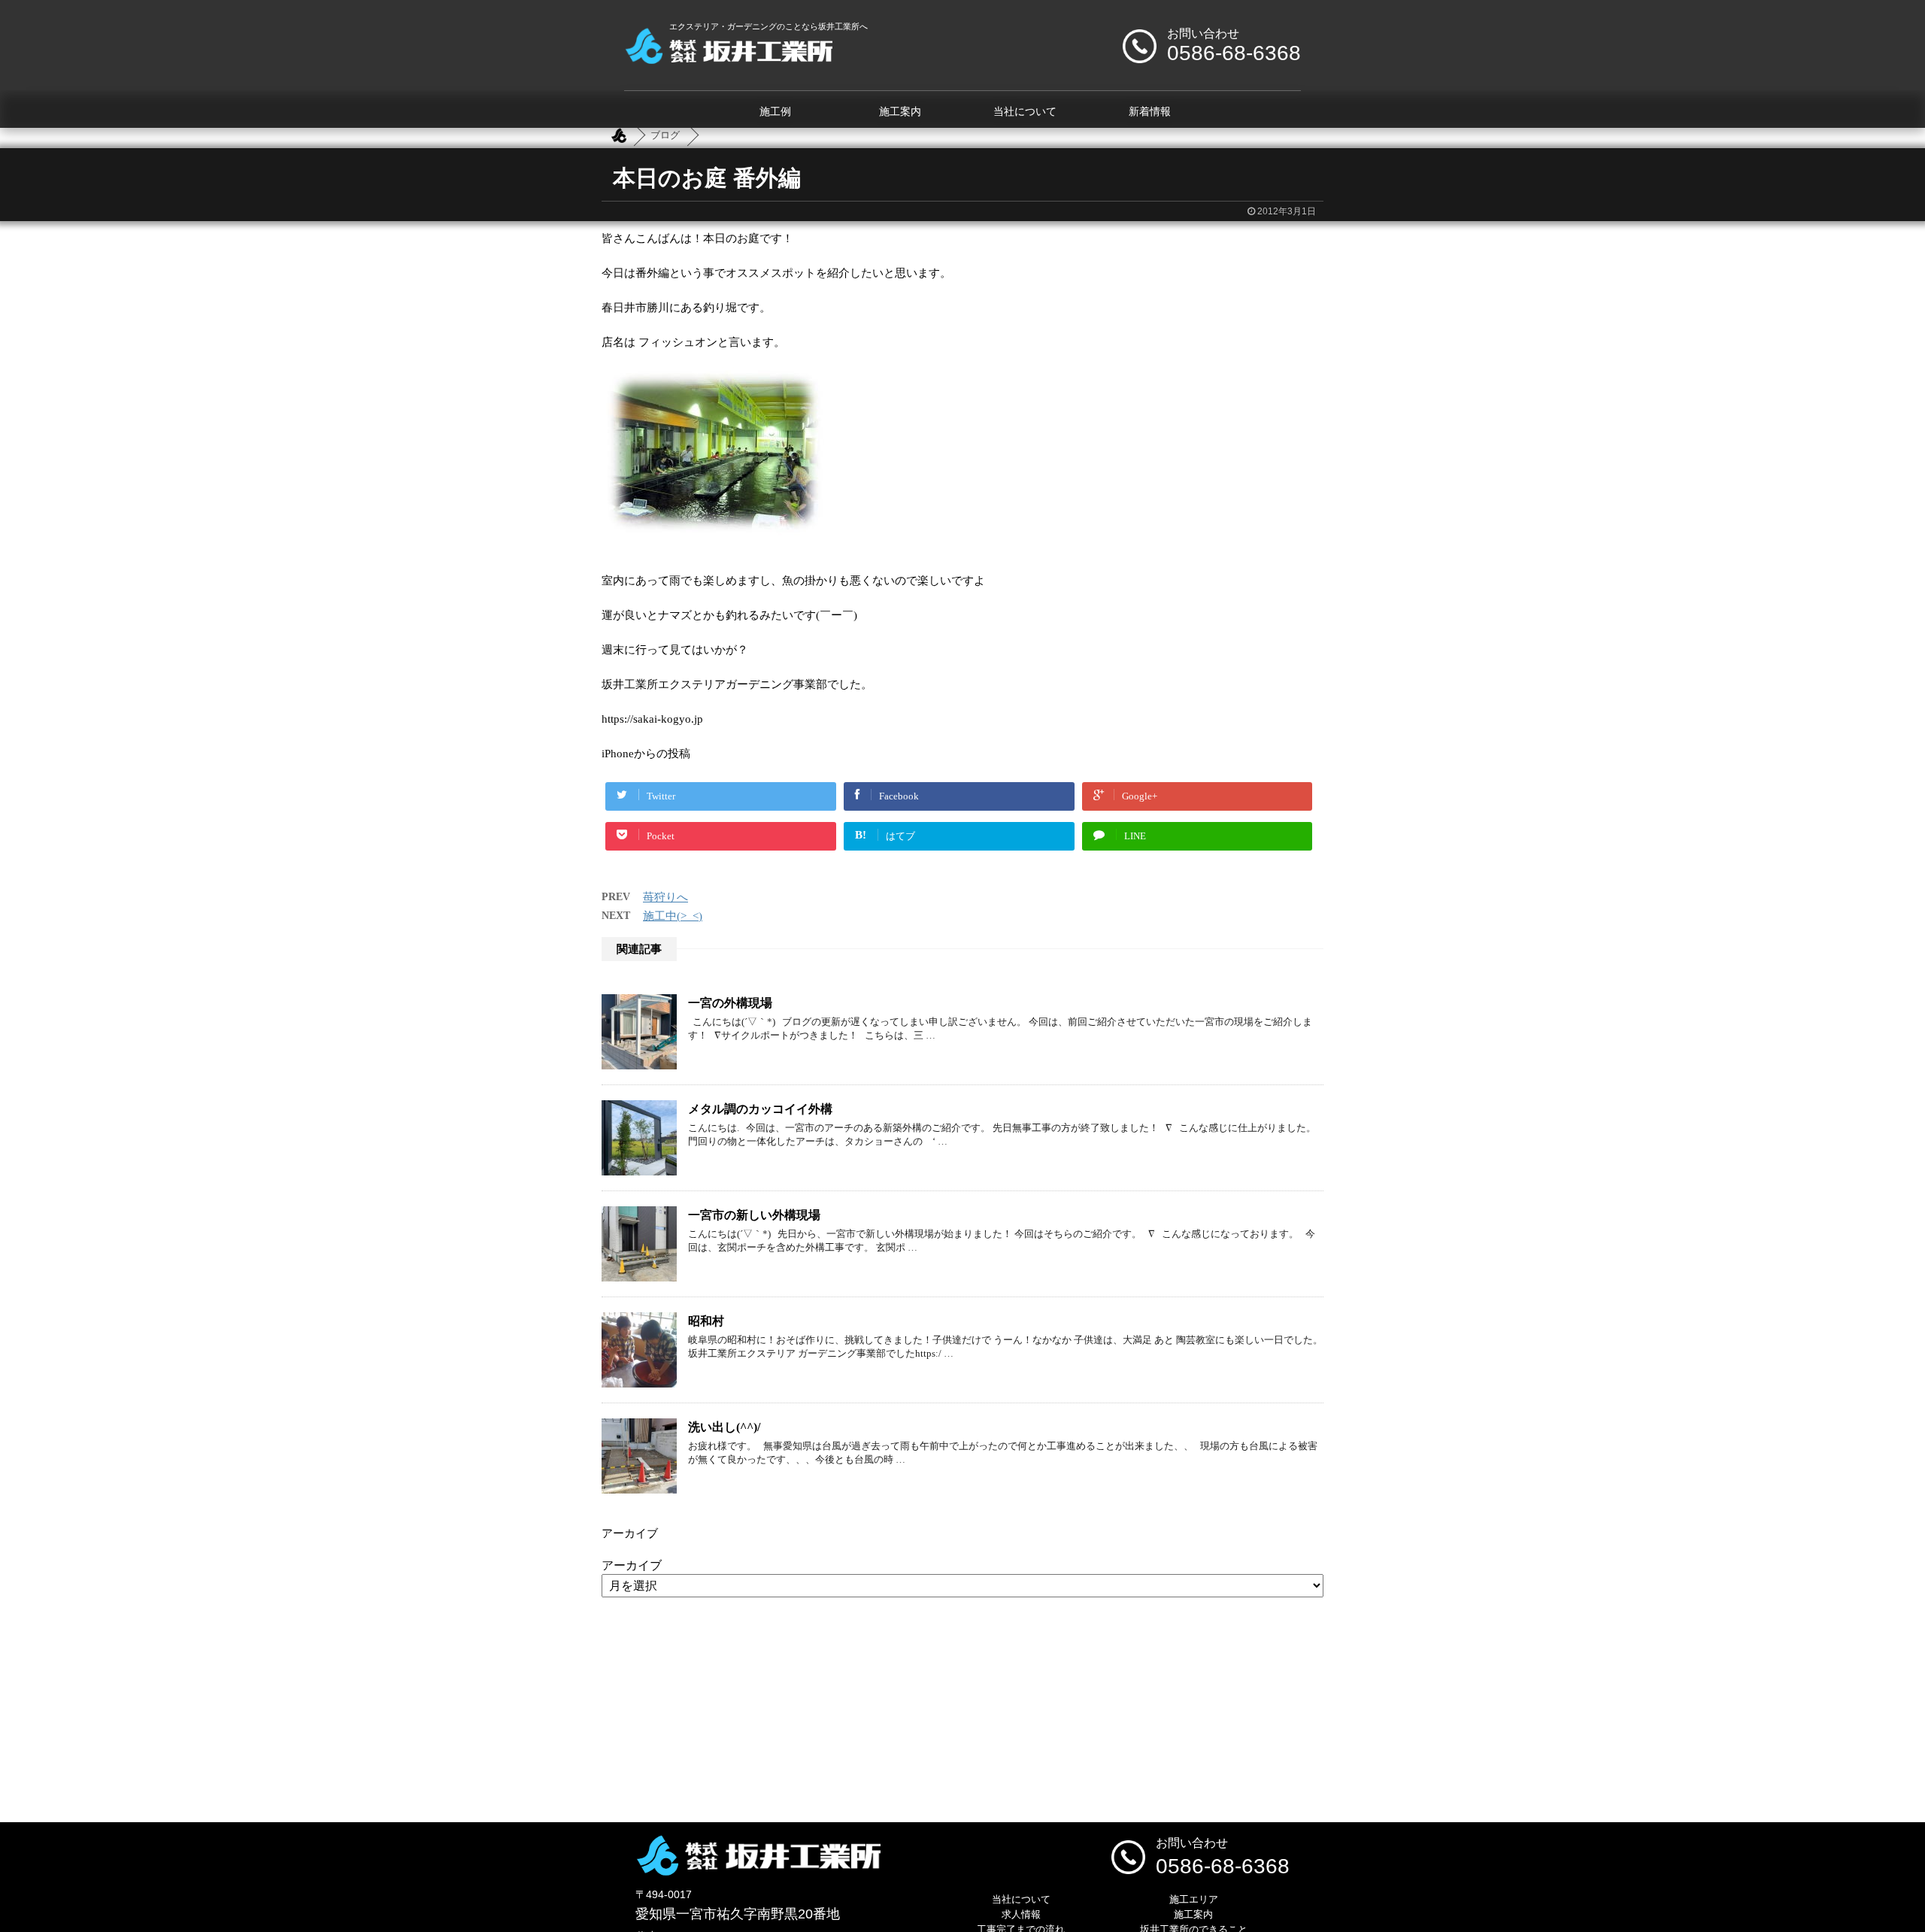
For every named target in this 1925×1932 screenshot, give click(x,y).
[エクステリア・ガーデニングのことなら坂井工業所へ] (728, 58)
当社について (1025, 112)
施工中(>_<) (673, 916)
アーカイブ (632, 1565)
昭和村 (706, 1321)
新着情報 (1150, 112)
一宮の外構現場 (730, 1003)
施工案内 (900, 112)
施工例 (775, 112)
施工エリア (1194, 1899)
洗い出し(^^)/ (724, 1427)
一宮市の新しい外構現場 (754, 1215)
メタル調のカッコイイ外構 (760, 1109)
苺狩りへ (665, 897)
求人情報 (1021, 1914)
